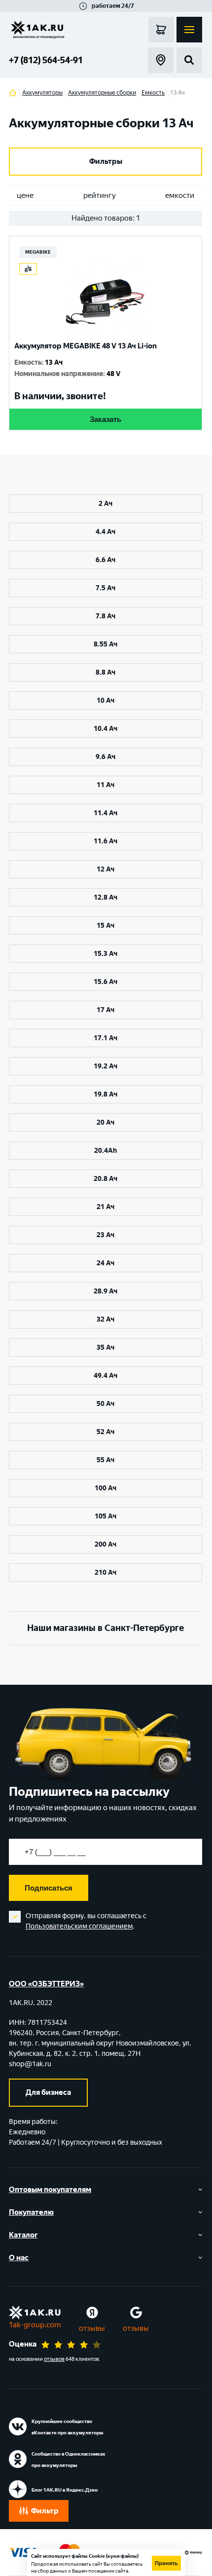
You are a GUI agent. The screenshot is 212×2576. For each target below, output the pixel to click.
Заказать (106, 419)
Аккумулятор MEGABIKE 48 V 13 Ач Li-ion (86, 346)
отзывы (92, 2328)
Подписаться (49, 1888)
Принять (166, 2563)
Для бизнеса (48, 2092)
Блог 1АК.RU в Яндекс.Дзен (65, 2490)
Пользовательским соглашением (79, 1926)
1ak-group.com (35, 2325)
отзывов (54, 2359)
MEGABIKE (38, 252)
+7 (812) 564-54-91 (46, 60)
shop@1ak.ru (30, 2064)
